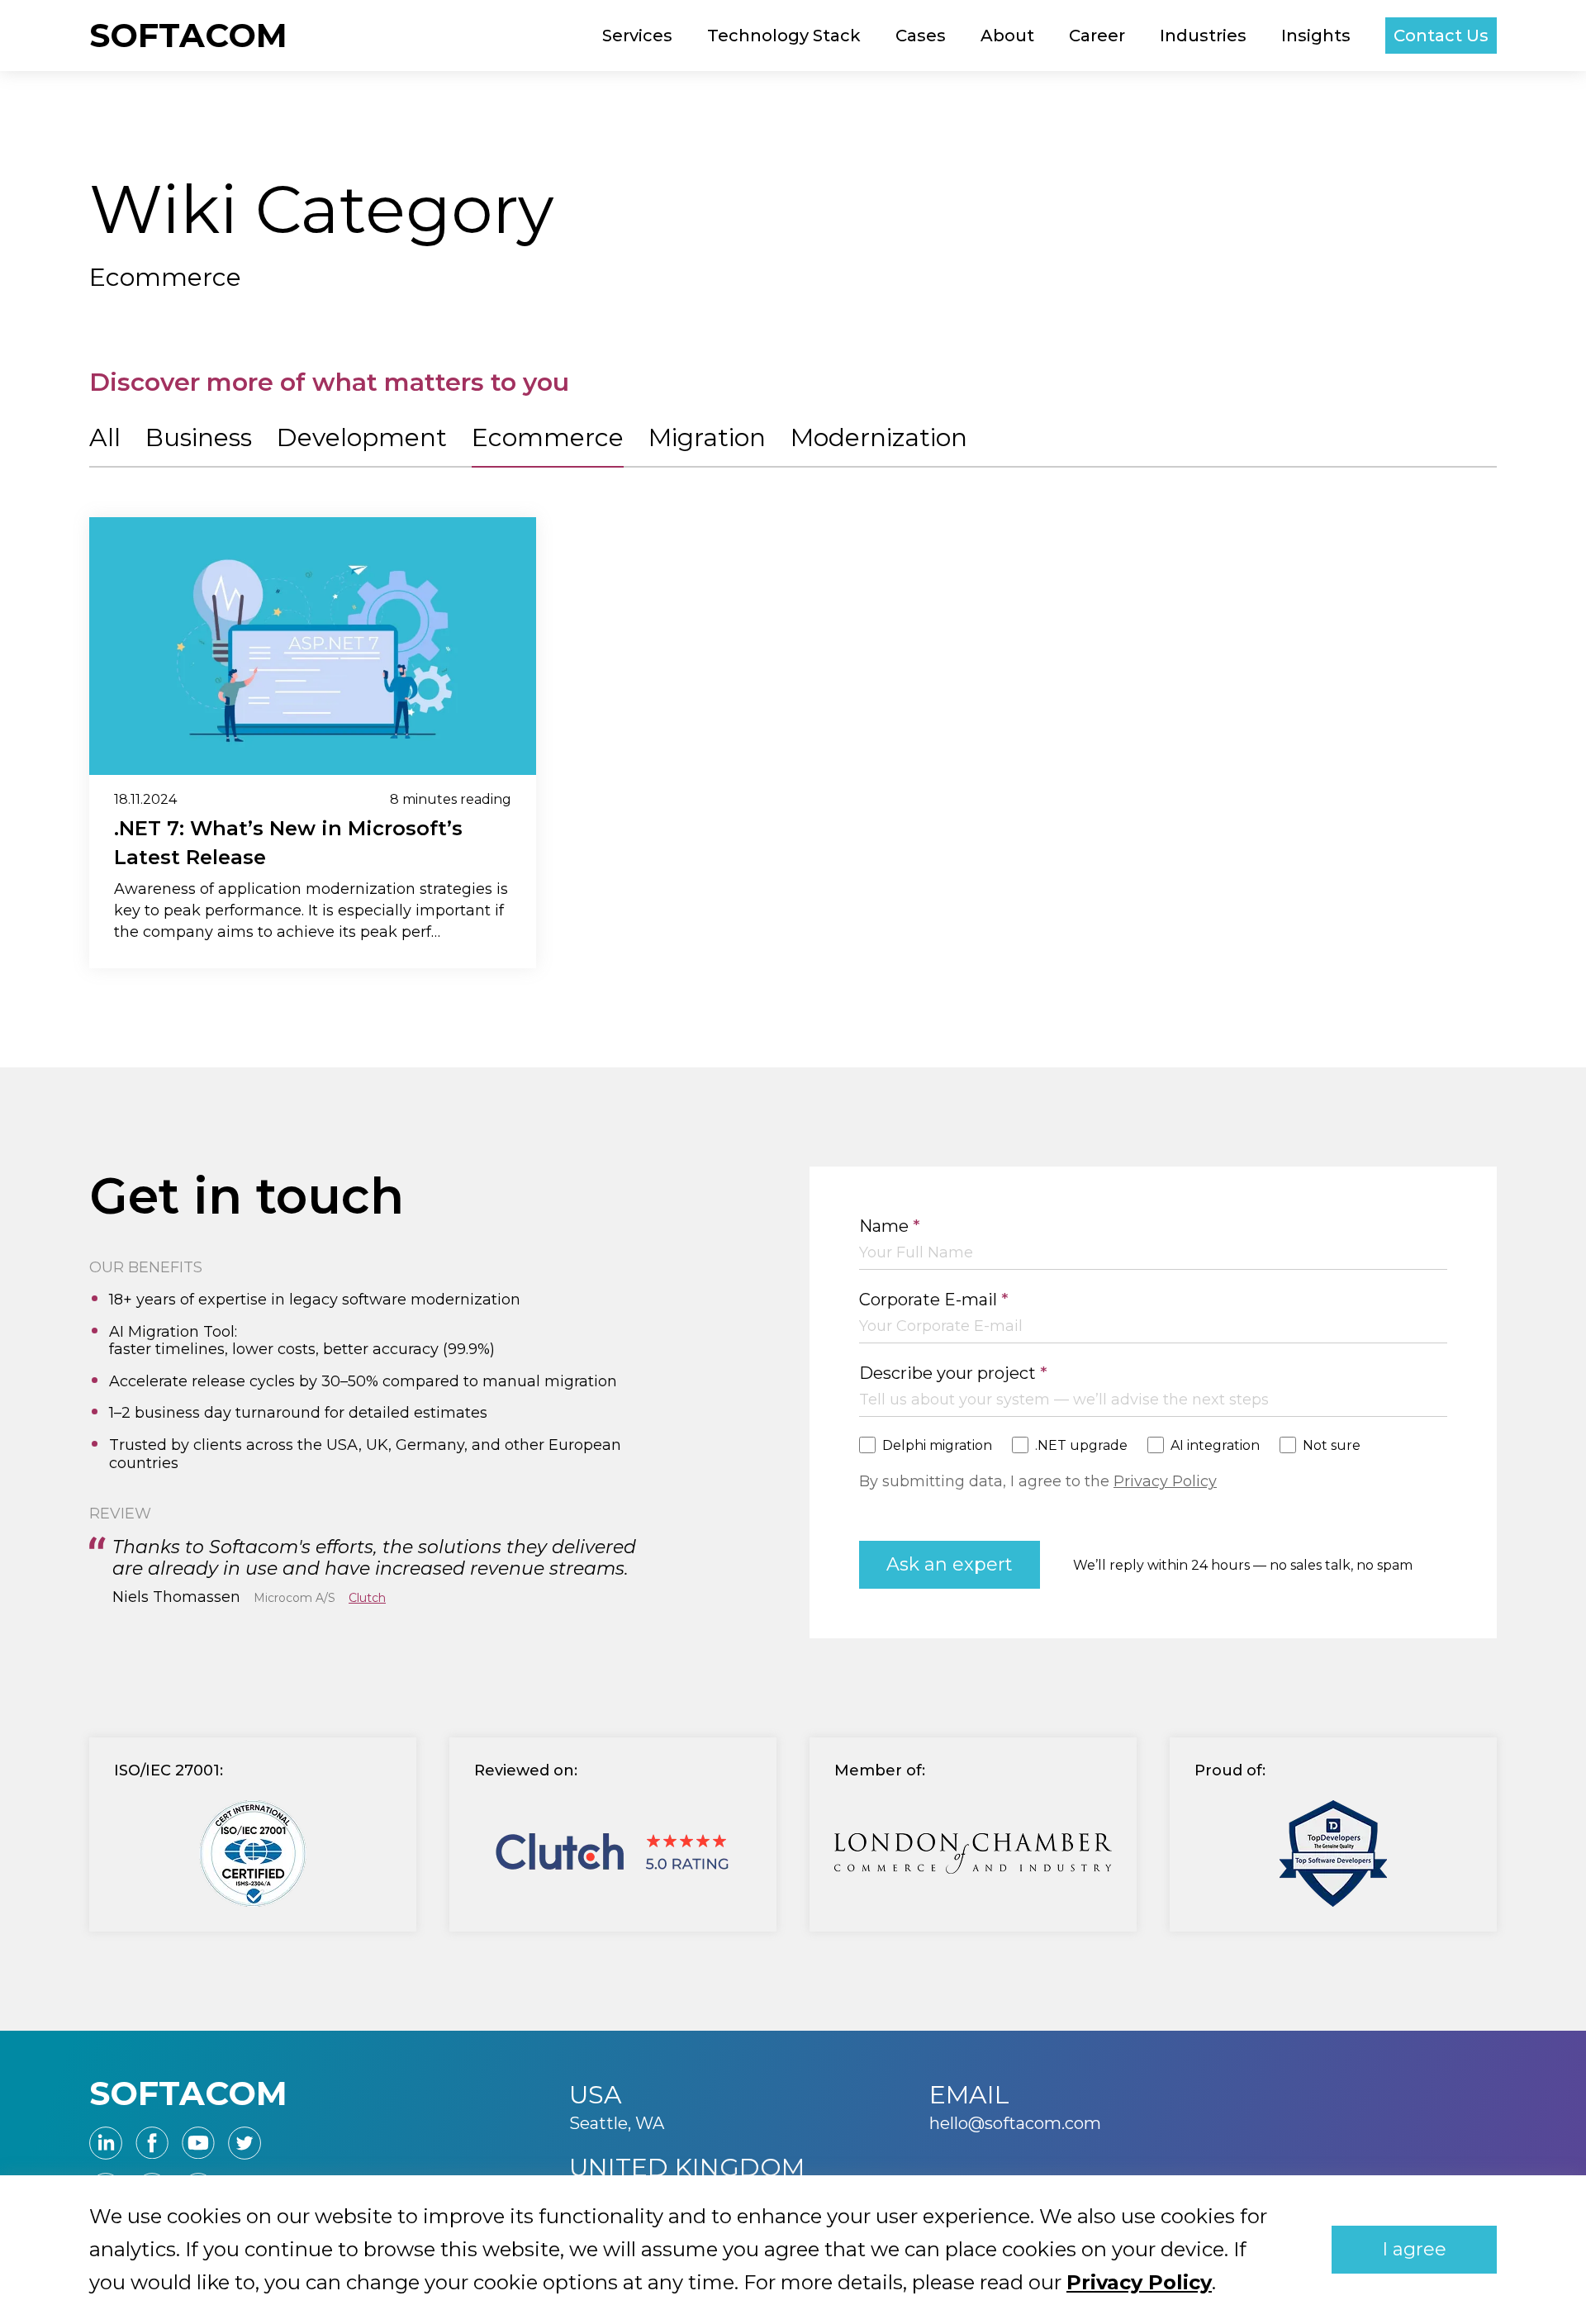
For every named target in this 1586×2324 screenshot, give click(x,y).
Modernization (879, 437)
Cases (921, 36)
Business (199, 437)
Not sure (1332, 1445)
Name (890, 1226)
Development (362, 437)
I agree (1414, 2249)
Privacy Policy (1165, 1481)
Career (1097, 36)
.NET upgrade (1081, 1445)
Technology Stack (784, 36)
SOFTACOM (188, 35)
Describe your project (953, 1373)
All (105, 437)
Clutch (367, 1598)
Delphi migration (937, 1445)
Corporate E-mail (934, 1300)
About (1007, 36)
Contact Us (1441, 36)
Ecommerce (548, 437)
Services (637, 36)
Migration (707, 437)
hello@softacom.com (1015, 2123)
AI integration (1215, 1445)
